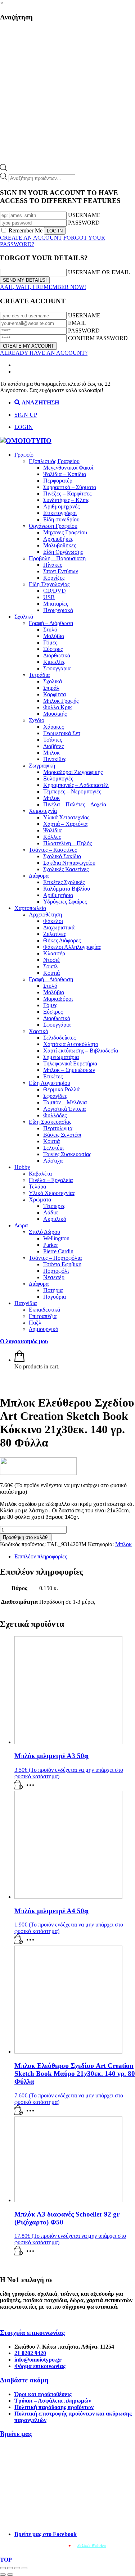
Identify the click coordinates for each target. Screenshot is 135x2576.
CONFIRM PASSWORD (98, 338)
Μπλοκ (123, 1544)
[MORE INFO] (32, 1787)
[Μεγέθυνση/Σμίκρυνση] (3, 2568)
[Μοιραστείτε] (17, 2568)
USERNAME (84, 215)
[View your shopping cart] (19, 1360)
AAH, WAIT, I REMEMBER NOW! (43, 287)
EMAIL (77, 323)
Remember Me (26, 230)
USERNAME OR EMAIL (99, 272)
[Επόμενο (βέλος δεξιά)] (10, 2575)
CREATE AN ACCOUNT (31, 238)
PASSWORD (84, 223)
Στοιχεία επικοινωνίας (32, 2333)
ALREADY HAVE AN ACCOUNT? (44, 353)
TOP (6, 2560)
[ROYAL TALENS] (38, 1473)
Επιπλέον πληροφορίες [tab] (41, 1556)
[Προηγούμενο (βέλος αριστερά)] (3, 2575)
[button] (19, 1787)
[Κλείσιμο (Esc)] (24, 2568)
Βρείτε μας (16, 2434)
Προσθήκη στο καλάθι (26, 1537)
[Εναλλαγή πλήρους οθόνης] (10, 2568)
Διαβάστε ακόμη (24, 2380)
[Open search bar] (4, 169)
